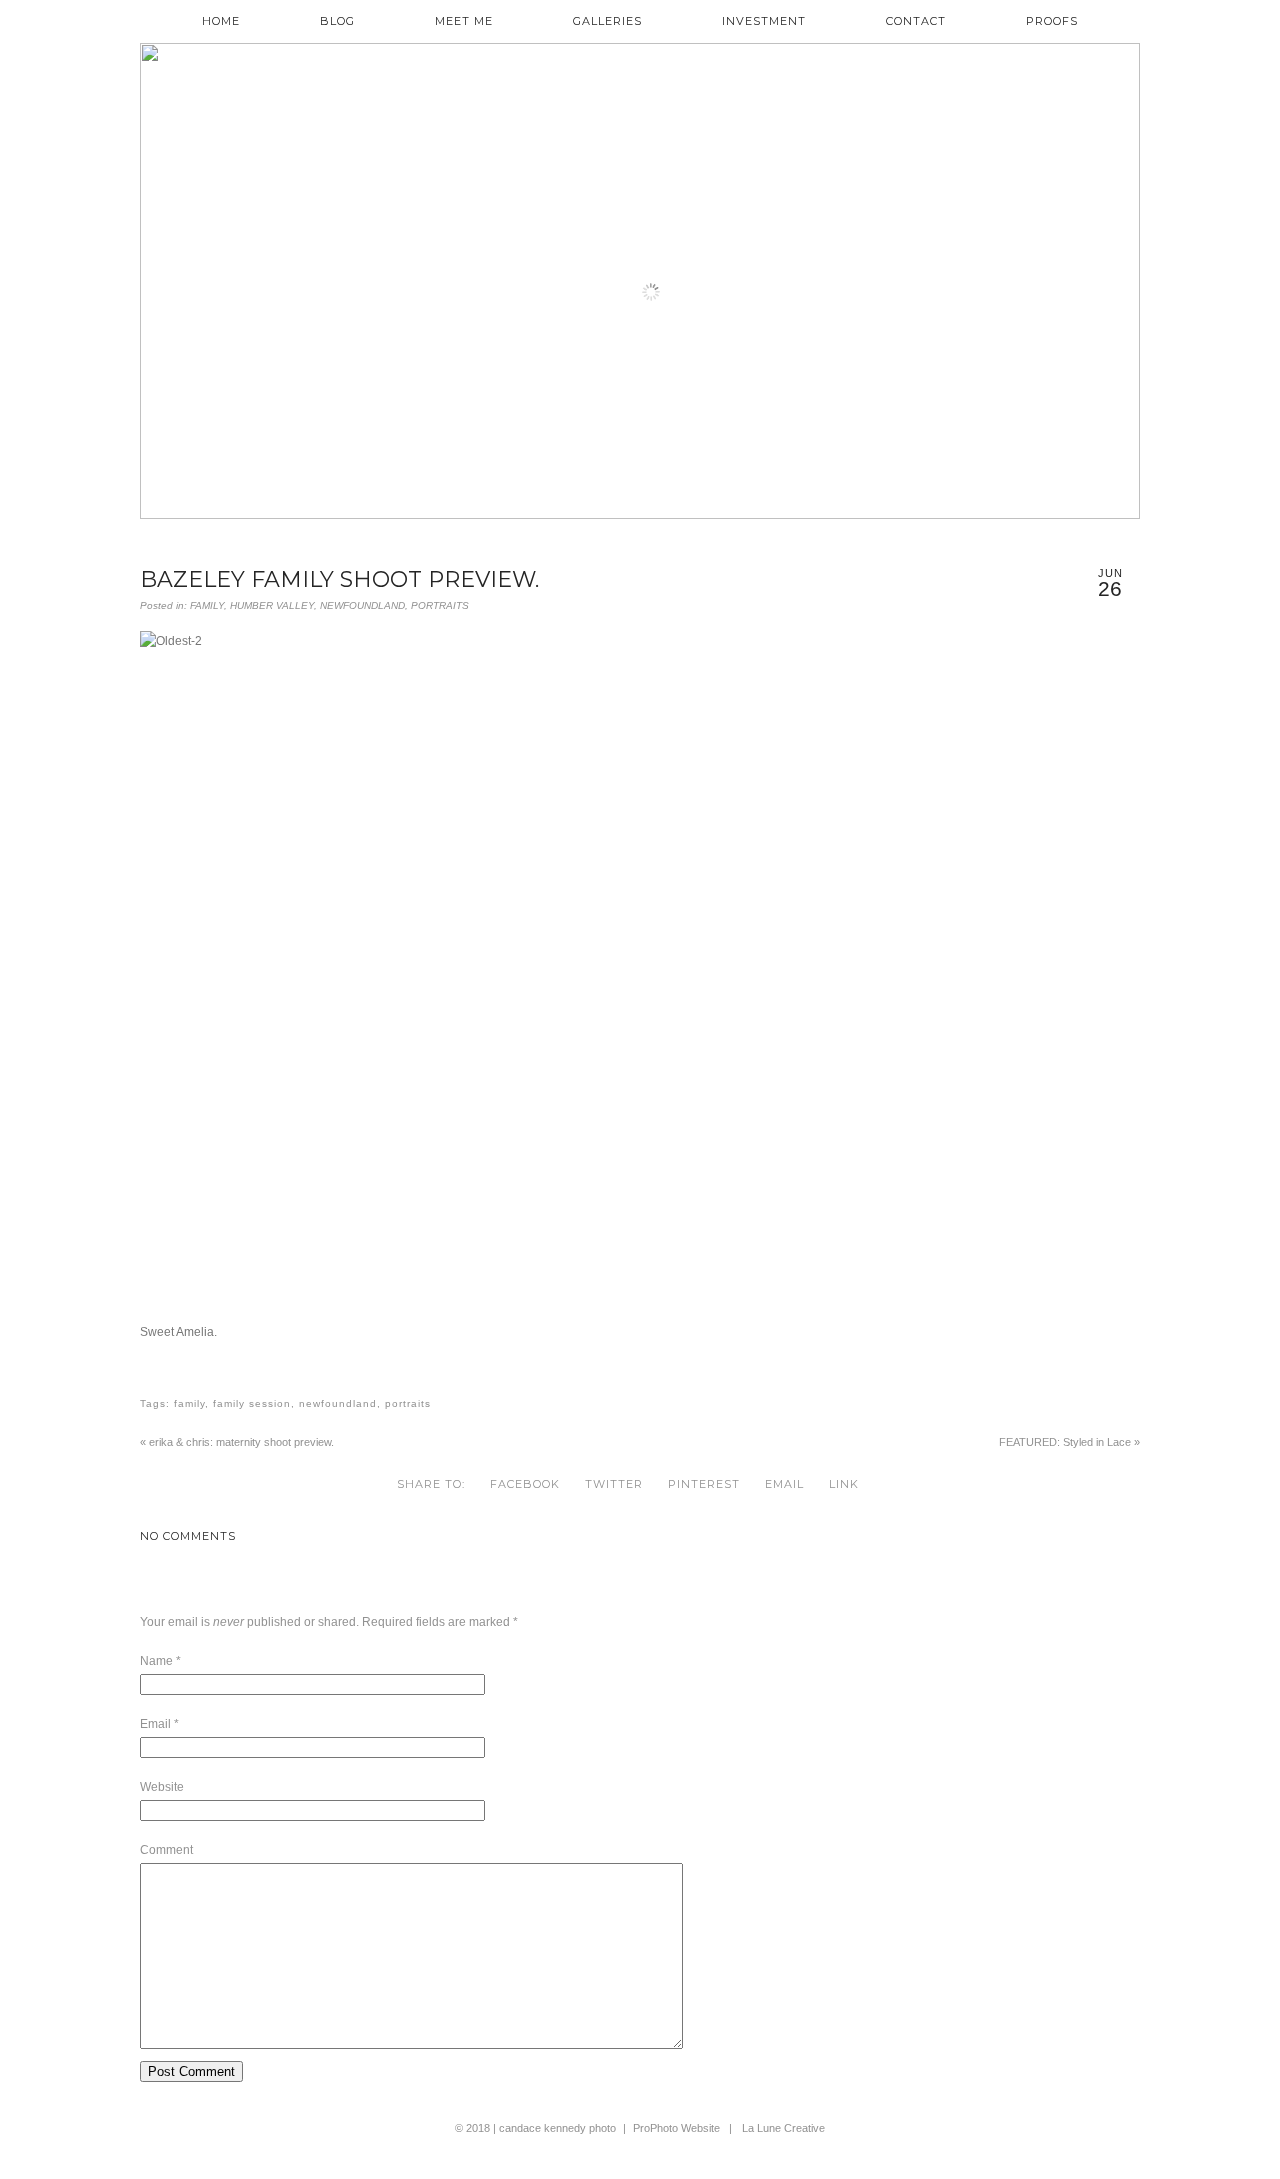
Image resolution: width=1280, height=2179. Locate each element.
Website (162, 1787)
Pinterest (704, 1484)
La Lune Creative (783, 2128)
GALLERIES (607, 21)
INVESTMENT (764, 21)
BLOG (337, 21)
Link (844, 1484)
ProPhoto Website (676, 2128)
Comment (166, 1850)
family (189, 1403)
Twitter (614, 1484)
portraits (408, 1403)
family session (252, 1403)
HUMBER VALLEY (272, 605)
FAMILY (207, 605)
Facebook (525, 1484)
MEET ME (464, 21)
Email (784, 1484)
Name (156, 1661)
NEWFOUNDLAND (362, 605)
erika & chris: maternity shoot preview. (237, 1442)
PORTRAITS (440, 605)
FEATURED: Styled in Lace (1069, 1442)
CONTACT (916, 21)
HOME (221, 21)
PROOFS (1052, 21)
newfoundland (338, 1403)
